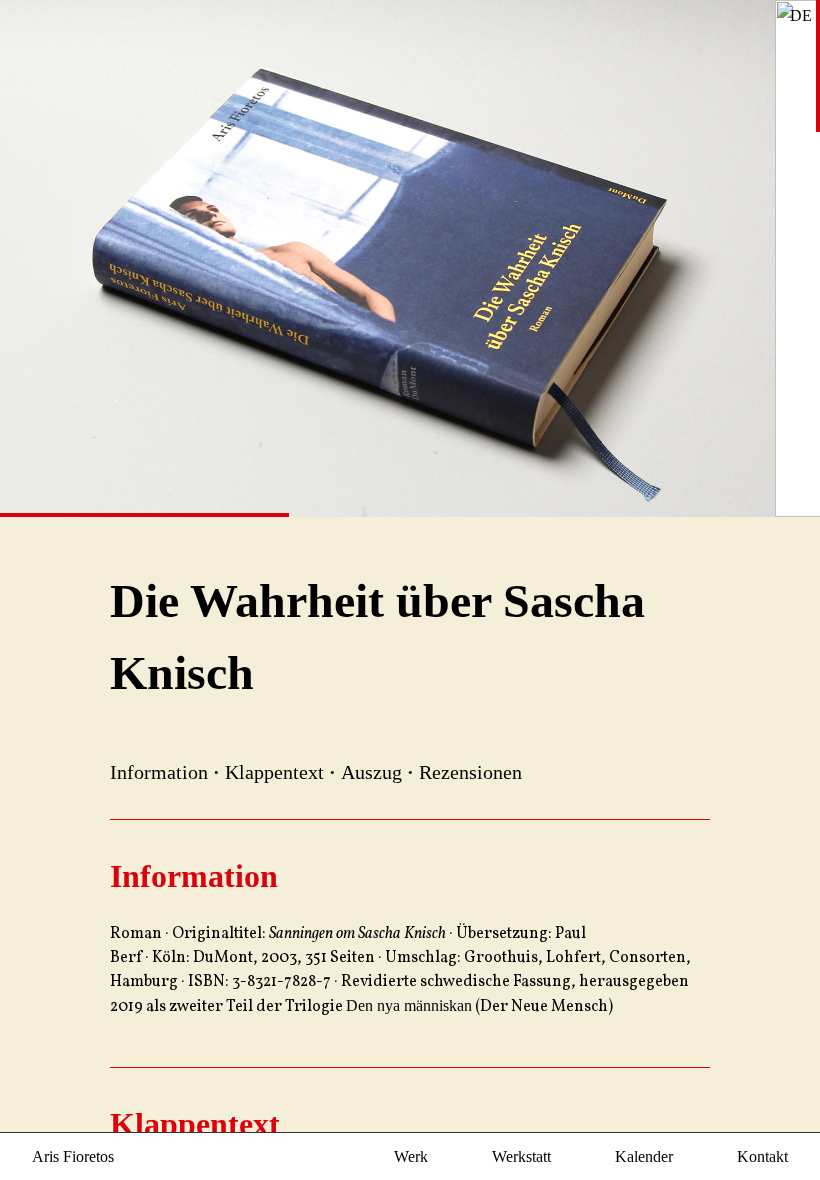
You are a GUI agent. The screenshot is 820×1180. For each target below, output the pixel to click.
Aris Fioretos (73, 1156)
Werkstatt (521, 1156)
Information (159, 772)
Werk (411, 1156)
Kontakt (762, 1156)
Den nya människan (409, 1005)
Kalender (644, 1156)
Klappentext (274, 772)
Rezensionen (470, 772)
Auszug (371, 772)
